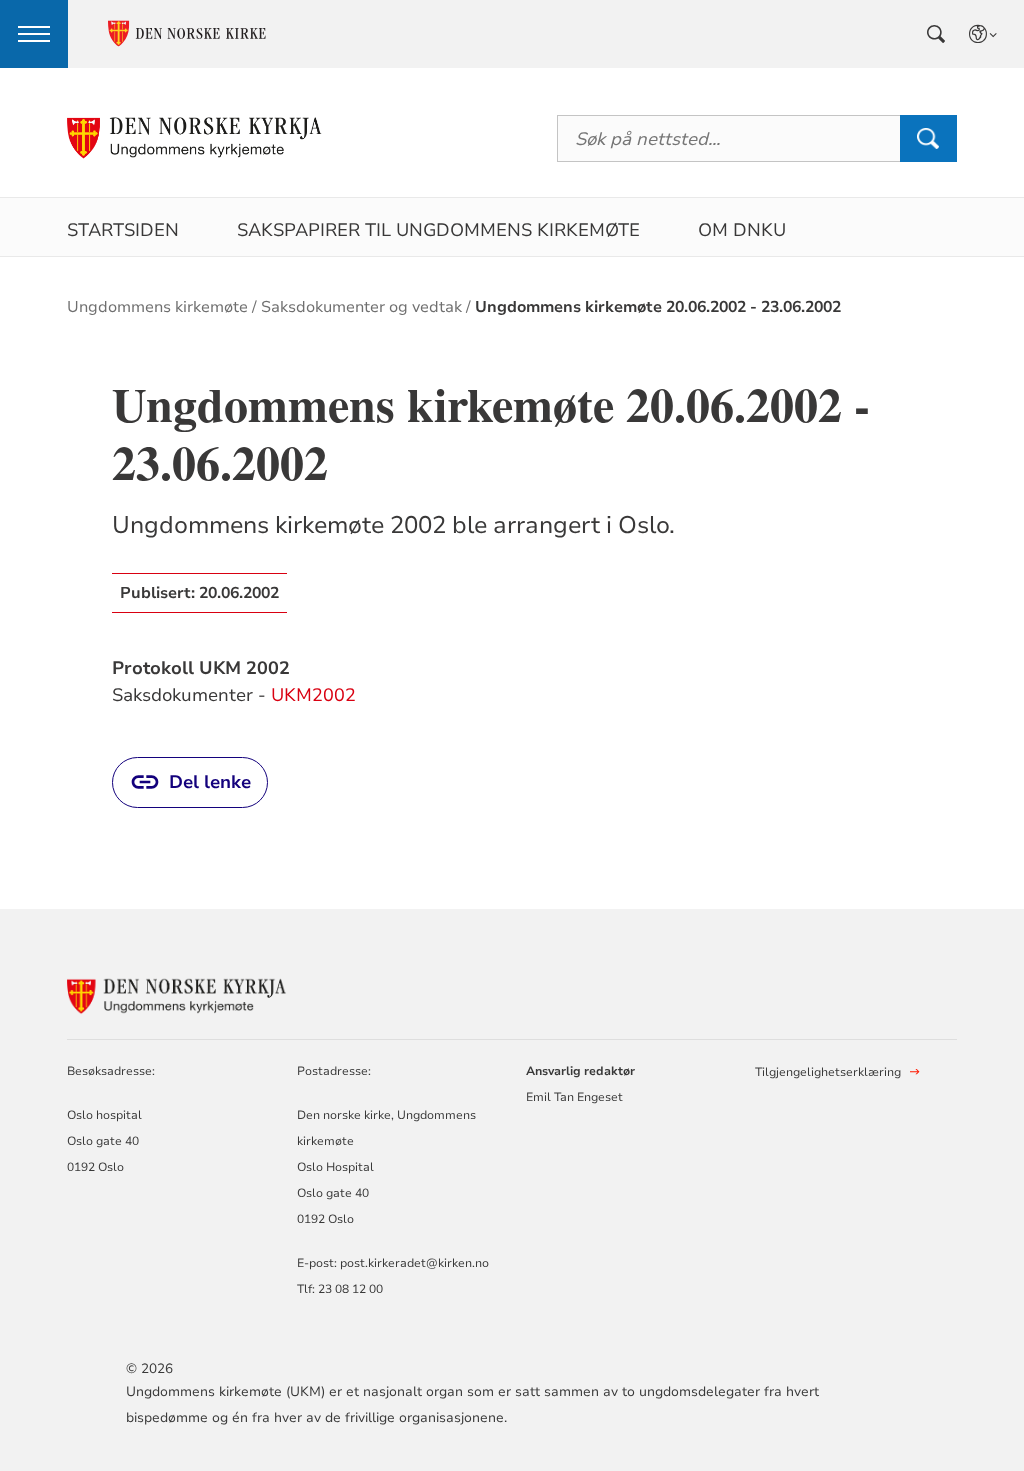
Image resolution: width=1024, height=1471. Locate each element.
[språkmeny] (984, 34)
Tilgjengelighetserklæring (828, 1072)
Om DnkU (742, 230)
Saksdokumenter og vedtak (361, 307)
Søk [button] (928, 138)
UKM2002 (313, 695)
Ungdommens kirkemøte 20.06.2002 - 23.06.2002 (658, 307)
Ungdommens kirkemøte (157, 307)
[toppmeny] (34, 34)
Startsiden (123, 230)
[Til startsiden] (195, 138)
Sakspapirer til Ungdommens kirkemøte (438, 230)
